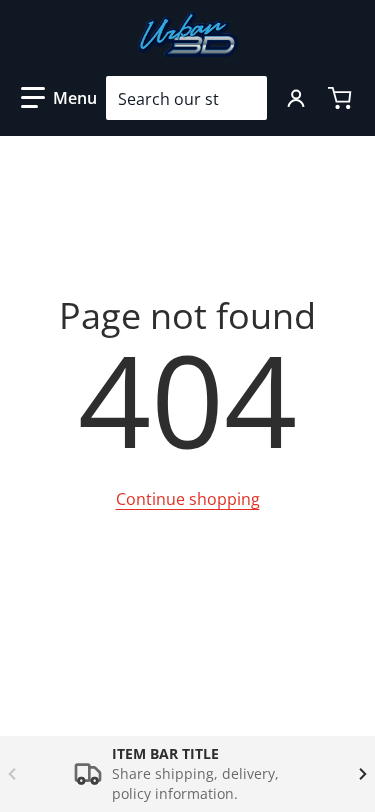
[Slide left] (12, 774)
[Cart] (342, 98)
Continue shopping (188, 499)
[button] (59, 98)
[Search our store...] (244, 98)
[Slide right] (363, 774)
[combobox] (186, 98)
